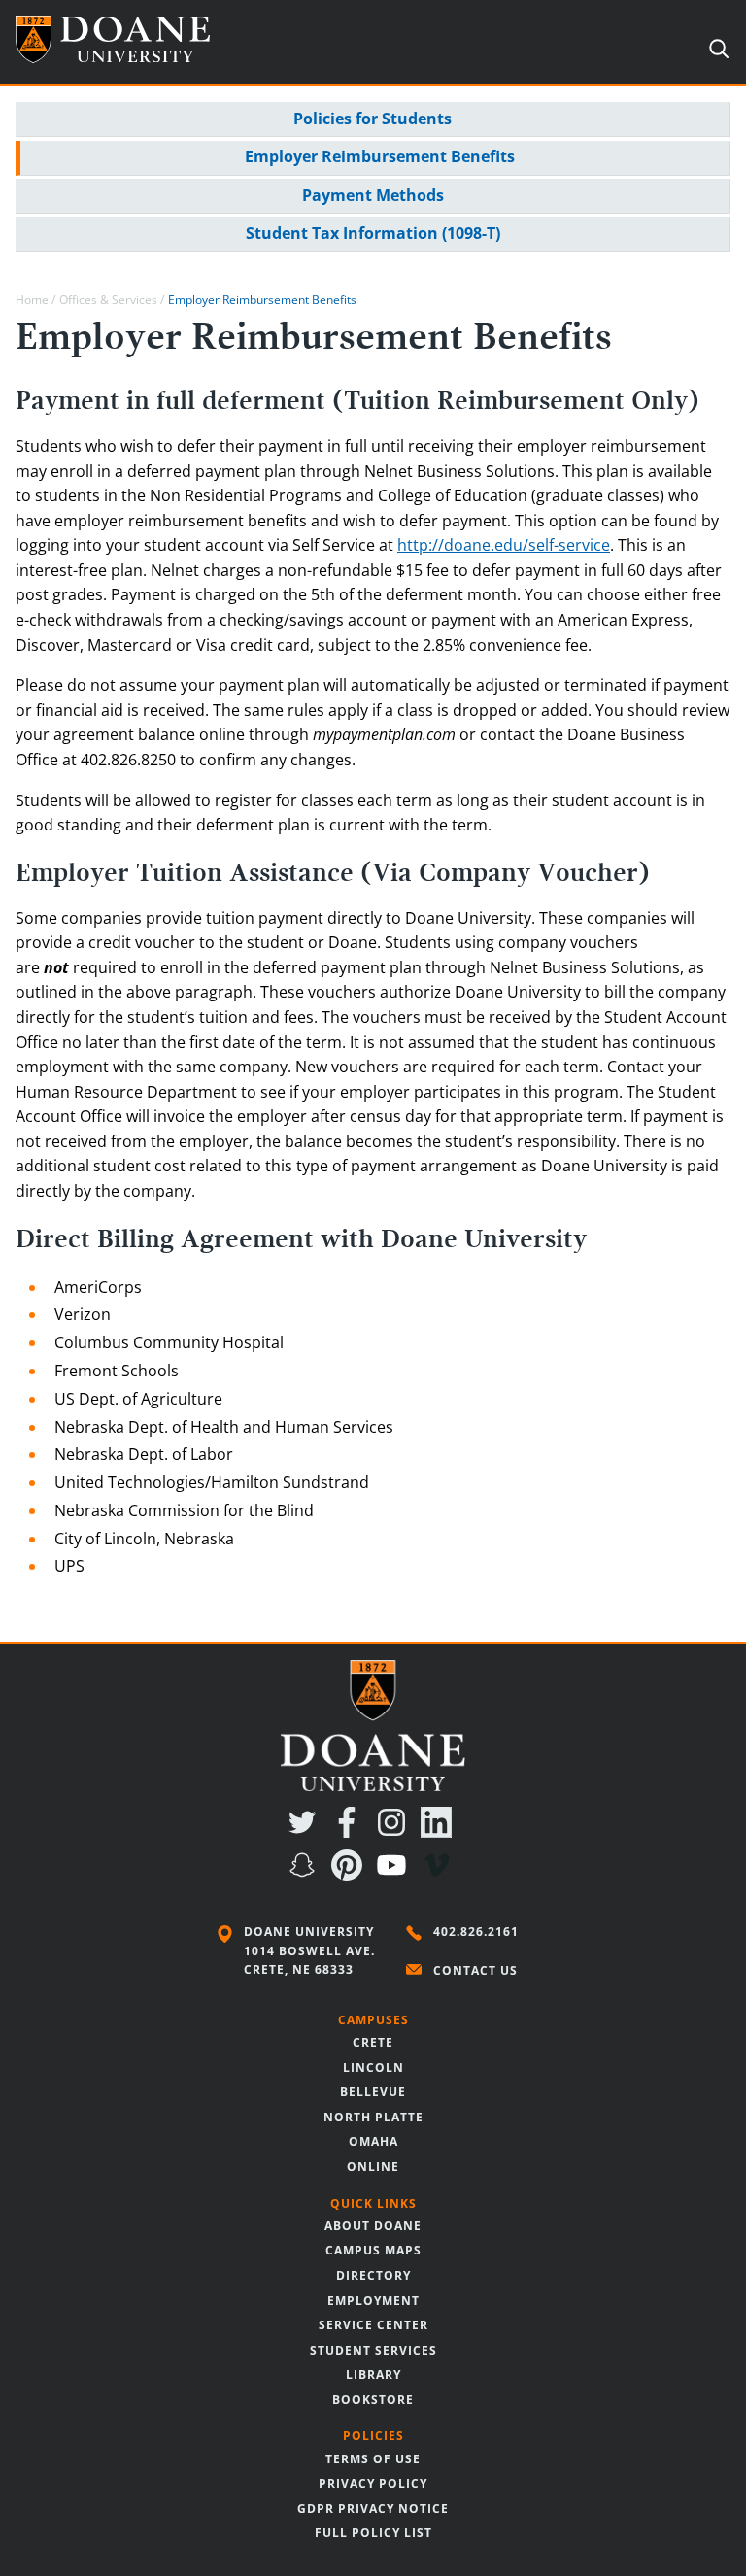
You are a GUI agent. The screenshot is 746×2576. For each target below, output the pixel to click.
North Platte (373, 2117)
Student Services (373, 2350)
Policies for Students (373, 119)
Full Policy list (373, 2533)
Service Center (373, 2325)
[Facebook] (351, 1832)
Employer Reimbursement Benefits (380, 156)
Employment (373, 2301)
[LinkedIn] (440, 1832)
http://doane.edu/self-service (504, 545)
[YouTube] (395, 1875)
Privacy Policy (373, 2483)
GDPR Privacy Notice (373, 2508)
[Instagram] (395, 1832)
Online (373, 2167)
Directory (373, 2275)
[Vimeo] (440, 1875)
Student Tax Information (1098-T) (373, 233)
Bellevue (373, 2092)
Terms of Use (373, 2459)
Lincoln (373, 2068)
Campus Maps (373, 2250)
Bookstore (373, 2400)
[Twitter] (306, 1832)
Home (32, 300)
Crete (373, 2042)
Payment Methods (373, 195)
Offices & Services (108, 300)
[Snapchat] (306, 1875)
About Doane (373, 2226)
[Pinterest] (351, 1875)
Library (373, 2374)
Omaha (373, 2141)
